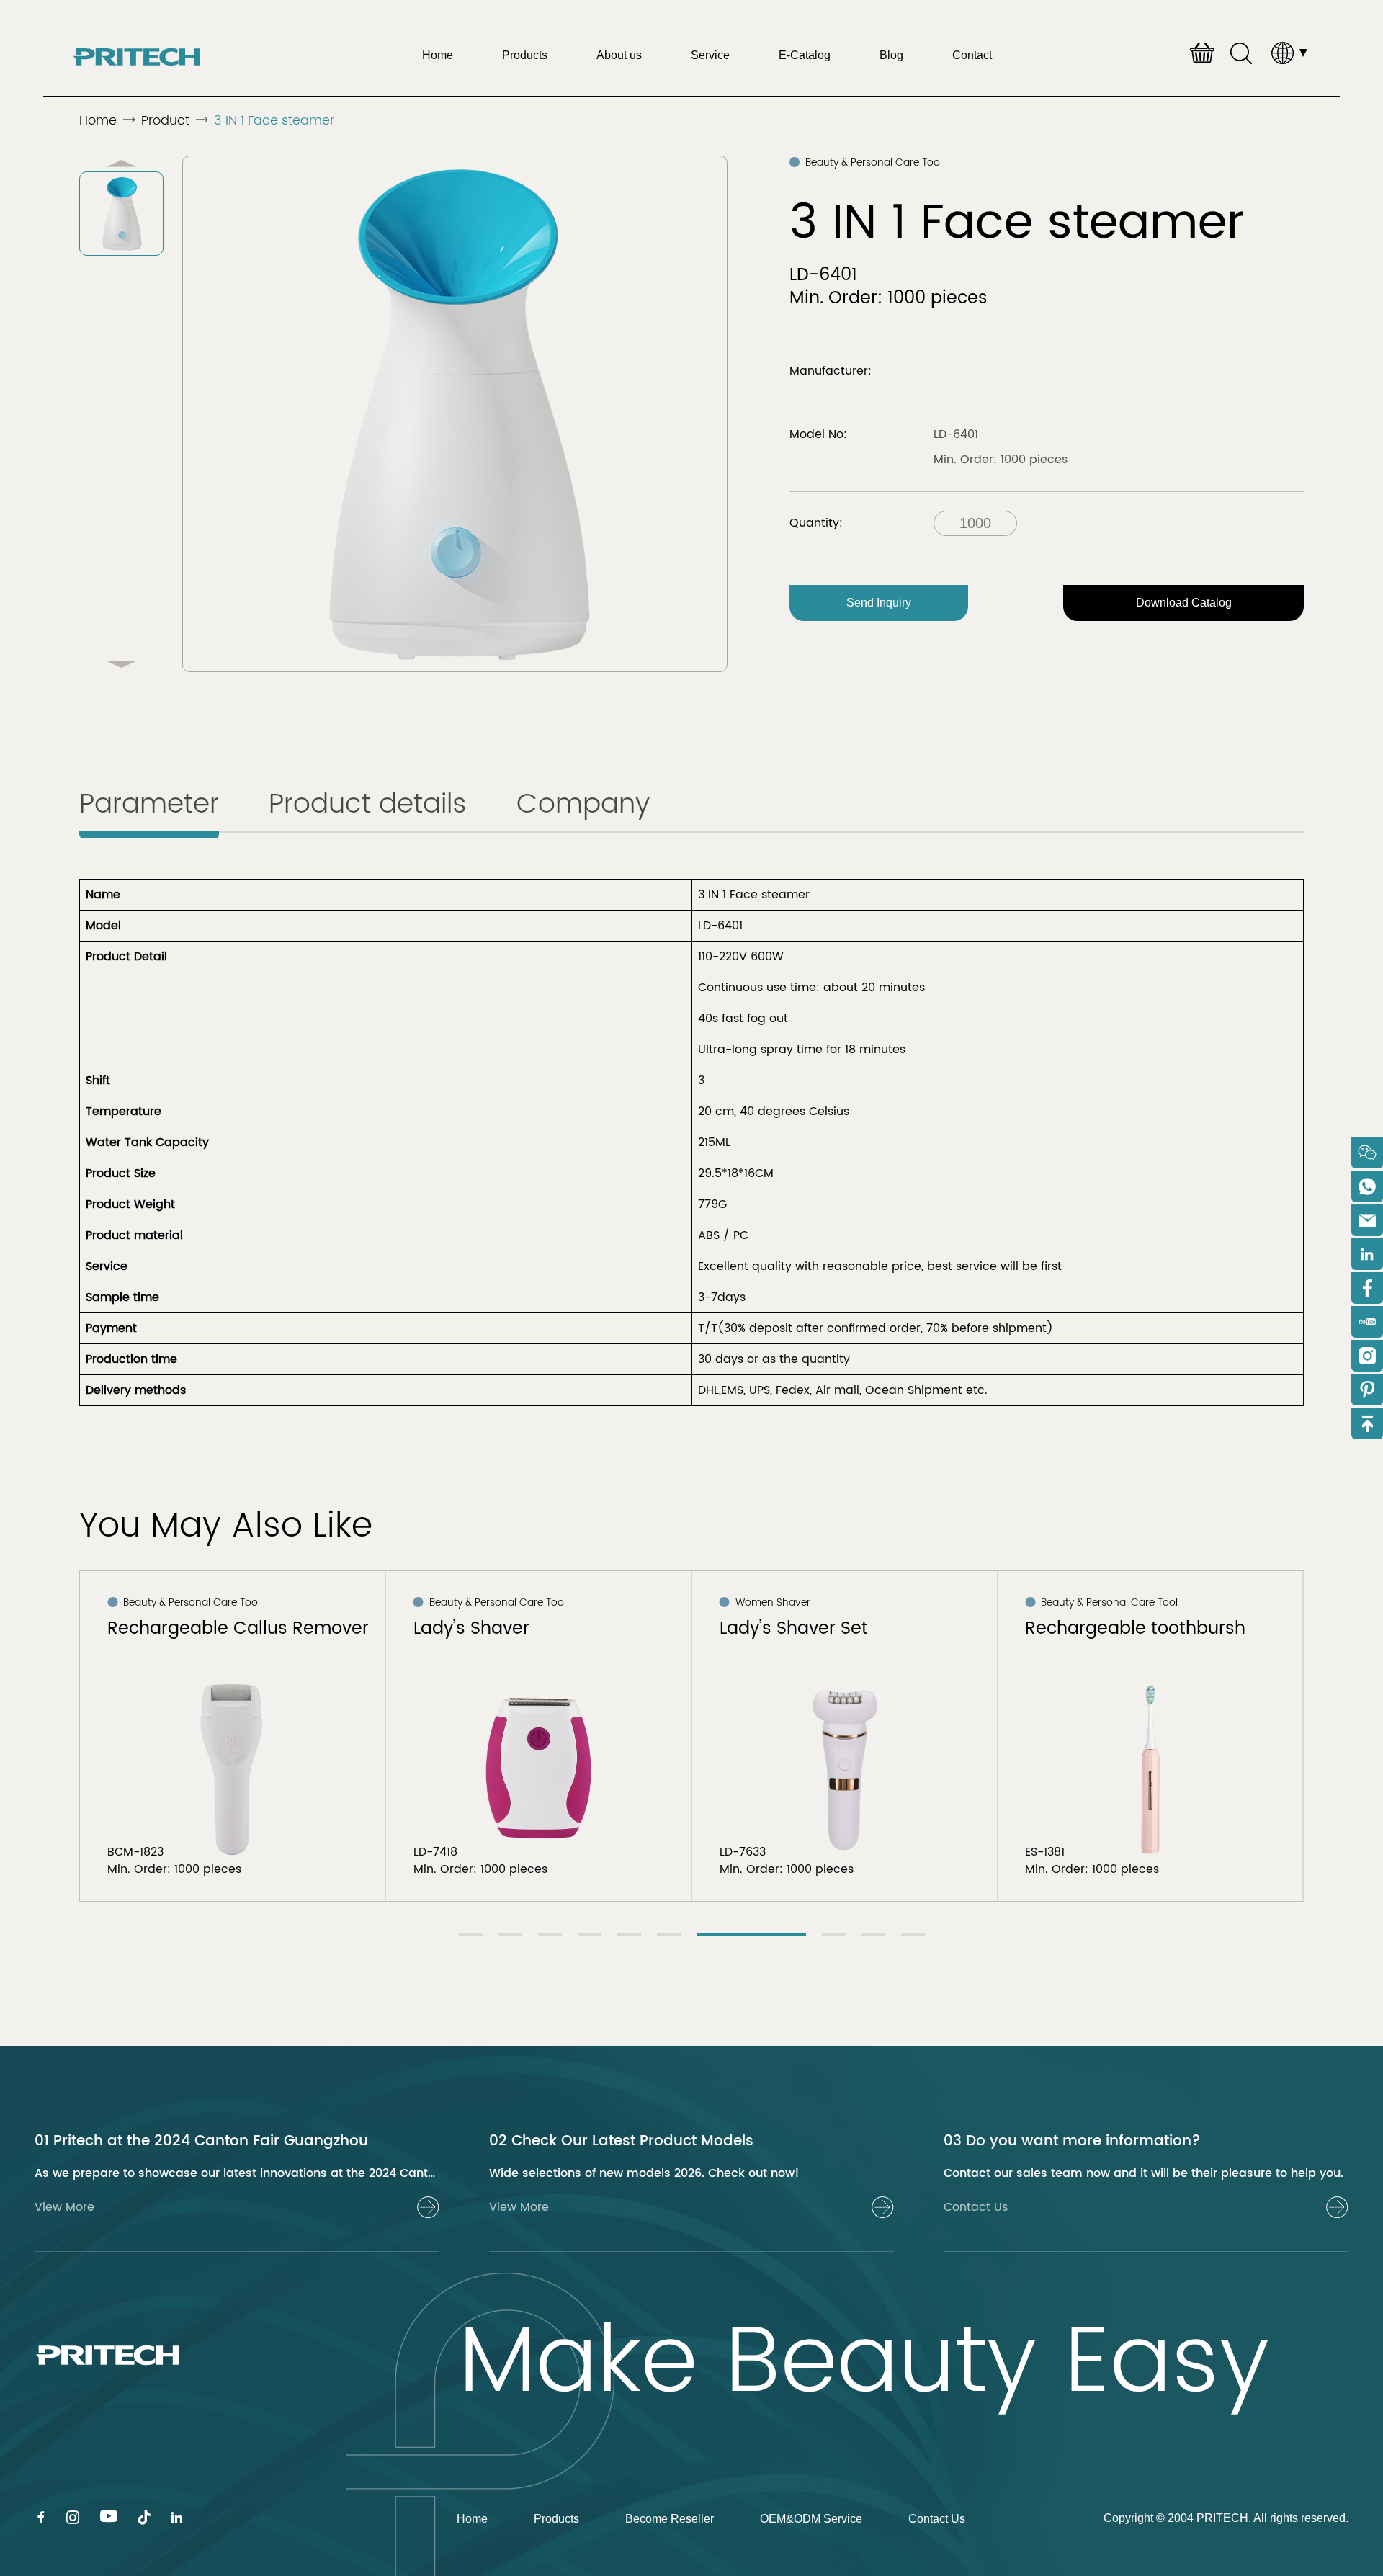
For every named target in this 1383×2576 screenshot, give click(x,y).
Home (438, 55)
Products (525, 55)
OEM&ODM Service (811, 2519)
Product (165, 121)
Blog (891, 55)
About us (619, 55)
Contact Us (937, 2519)
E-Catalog (805, 55)
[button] (121, 664)
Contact (972, 55)
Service (710, 55)
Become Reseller (670, 2519)
